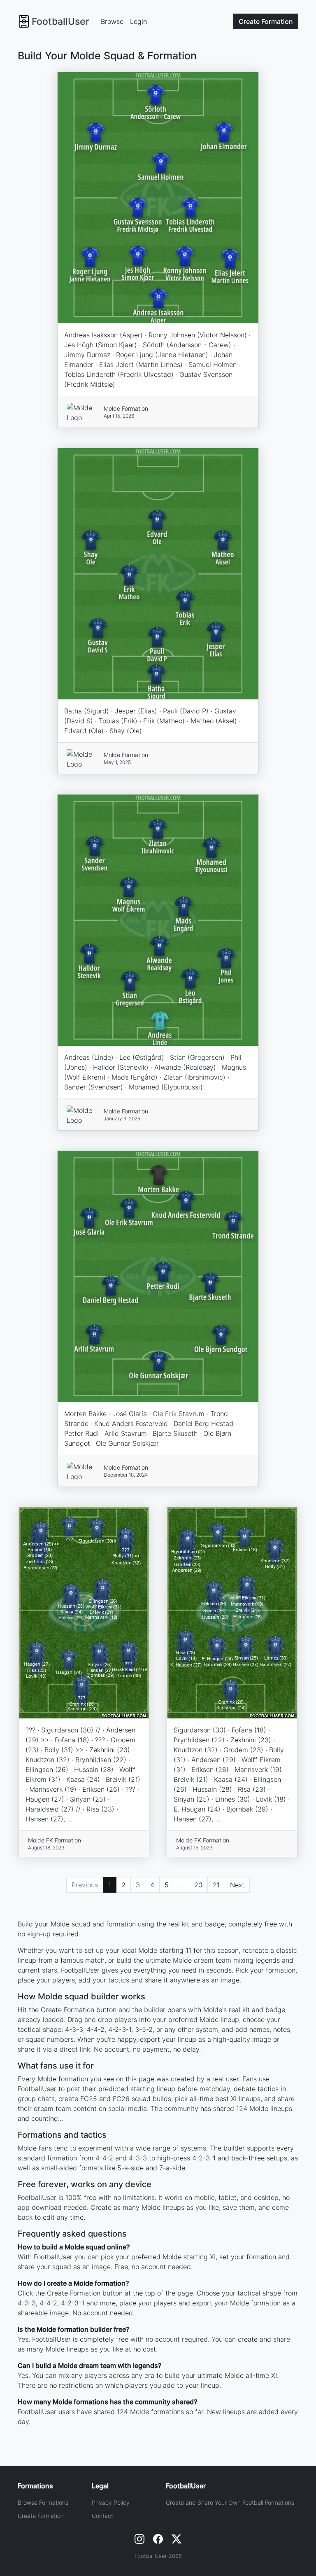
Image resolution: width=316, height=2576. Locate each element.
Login (138, 21)
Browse (112, 21)
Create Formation (41, 2516)
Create (266, 21)
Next (237, 1885)
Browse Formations (43, 2502)
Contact (102, 2516)
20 (198, 1885)
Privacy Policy (111, 2502)
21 (216, 1885)
